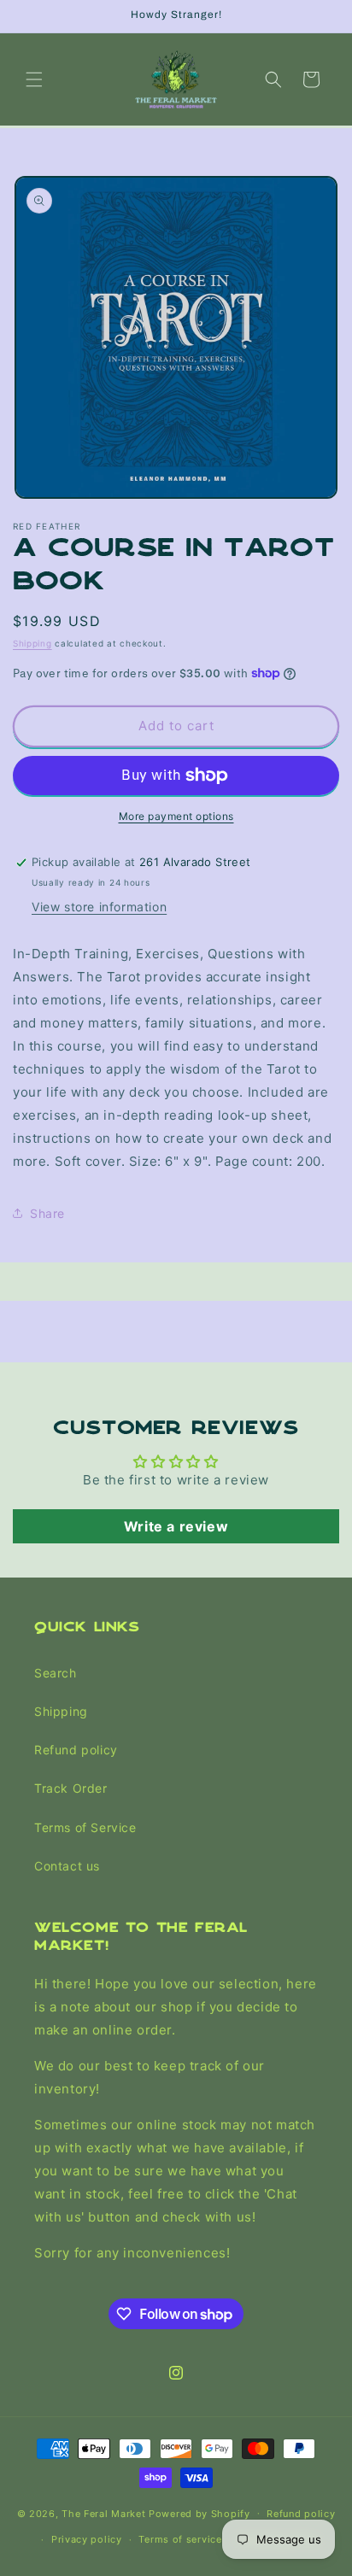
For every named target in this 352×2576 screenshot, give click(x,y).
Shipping (32, 643)
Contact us (67, 1866)
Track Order (71, 1788)
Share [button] (47, 1213)
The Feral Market (103, 2513)
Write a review (176, 1526)
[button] (34, 79)
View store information (99, 907)
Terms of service (180, 2539)
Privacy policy (87, 2539)
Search (56, 1673)
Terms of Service (85, 1827)
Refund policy (76, 1750)
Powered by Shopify (199, 2513)
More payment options (176, 816)
